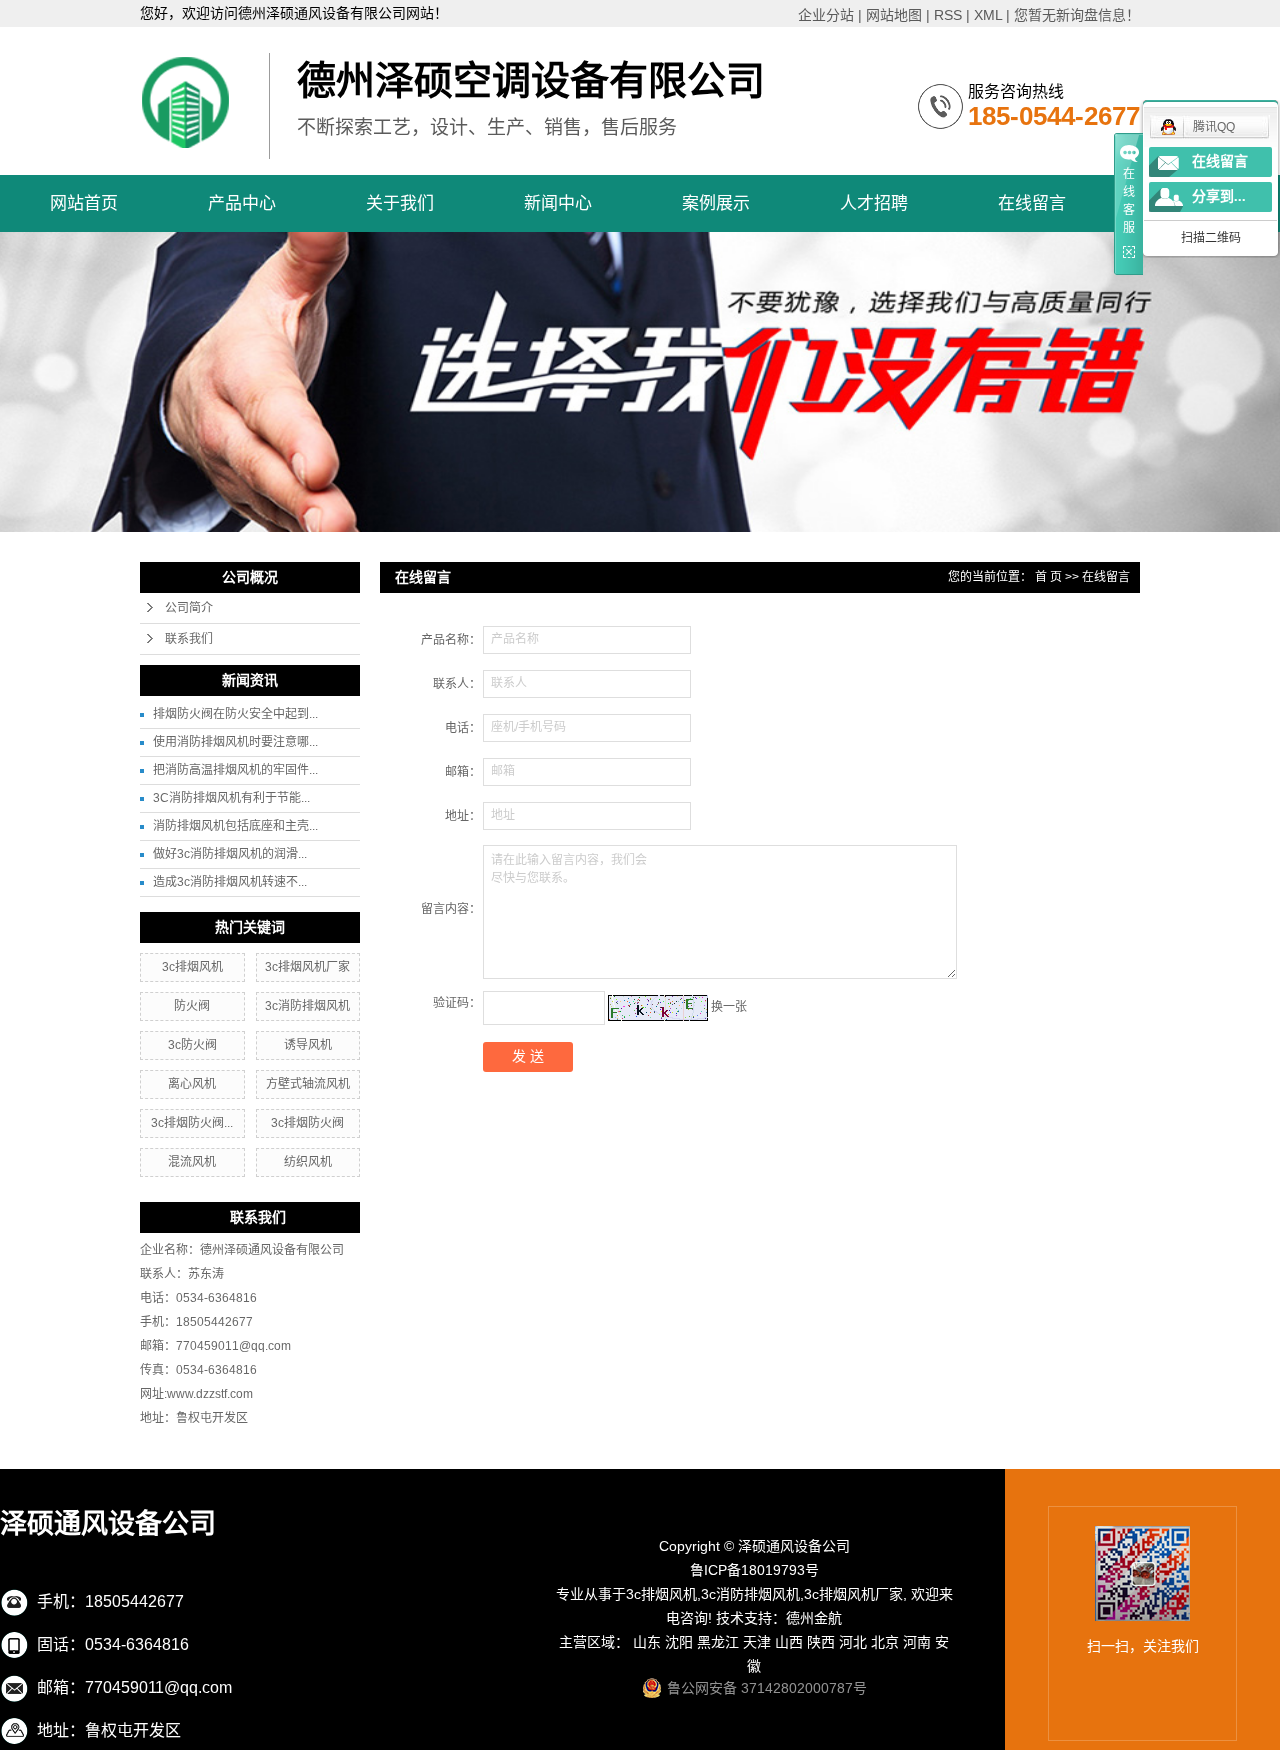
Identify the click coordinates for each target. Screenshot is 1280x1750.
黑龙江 (718, 1642)
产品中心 (242, 203)
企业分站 (826, 15)
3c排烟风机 (192, 967)
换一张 (729, 1007)
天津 (757, 1642)
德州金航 (814, 1618)
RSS (948, 15)
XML (988, 15)
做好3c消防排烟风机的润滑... (230, 854)
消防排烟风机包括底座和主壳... (235, 826)
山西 (789, 1642)
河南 (917, 1642)
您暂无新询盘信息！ (1077, 15)
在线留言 (1032, 203)
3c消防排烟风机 (307, 1006)
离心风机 (192, 1084)
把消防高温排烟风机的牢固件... (235, 770)
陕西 (821, 1642)
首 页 (1048, 577)
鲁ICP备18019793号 (754, 1570)
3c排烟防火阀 (307, 1123)
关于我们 (400, 203)
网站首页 (84, 203)
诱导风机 (308, 1045)
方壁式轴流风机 (308, 1084)
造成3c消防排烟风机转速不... (230, 882)
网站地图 (894, 15)
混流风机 (192, 1162)
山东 (647, 1642)
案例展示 (716, 203)
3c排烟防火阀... (192, 1123)
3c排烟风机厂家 (307, 967)
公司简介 (189, 608)
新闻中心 (558, 203)
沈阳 (679, 1642)
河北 (853, 1642)
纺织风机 (308, 1162)
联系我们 (189, 639)
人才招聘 (874, 203)
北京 (885, 1642)
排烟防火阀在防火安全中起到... (235, 714)
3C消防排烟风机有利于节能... (231, 798)
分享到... (1219, 196)
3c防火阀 (192, 1045)
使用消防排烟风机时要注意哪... (235, 742)
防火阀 (192, 1006)
